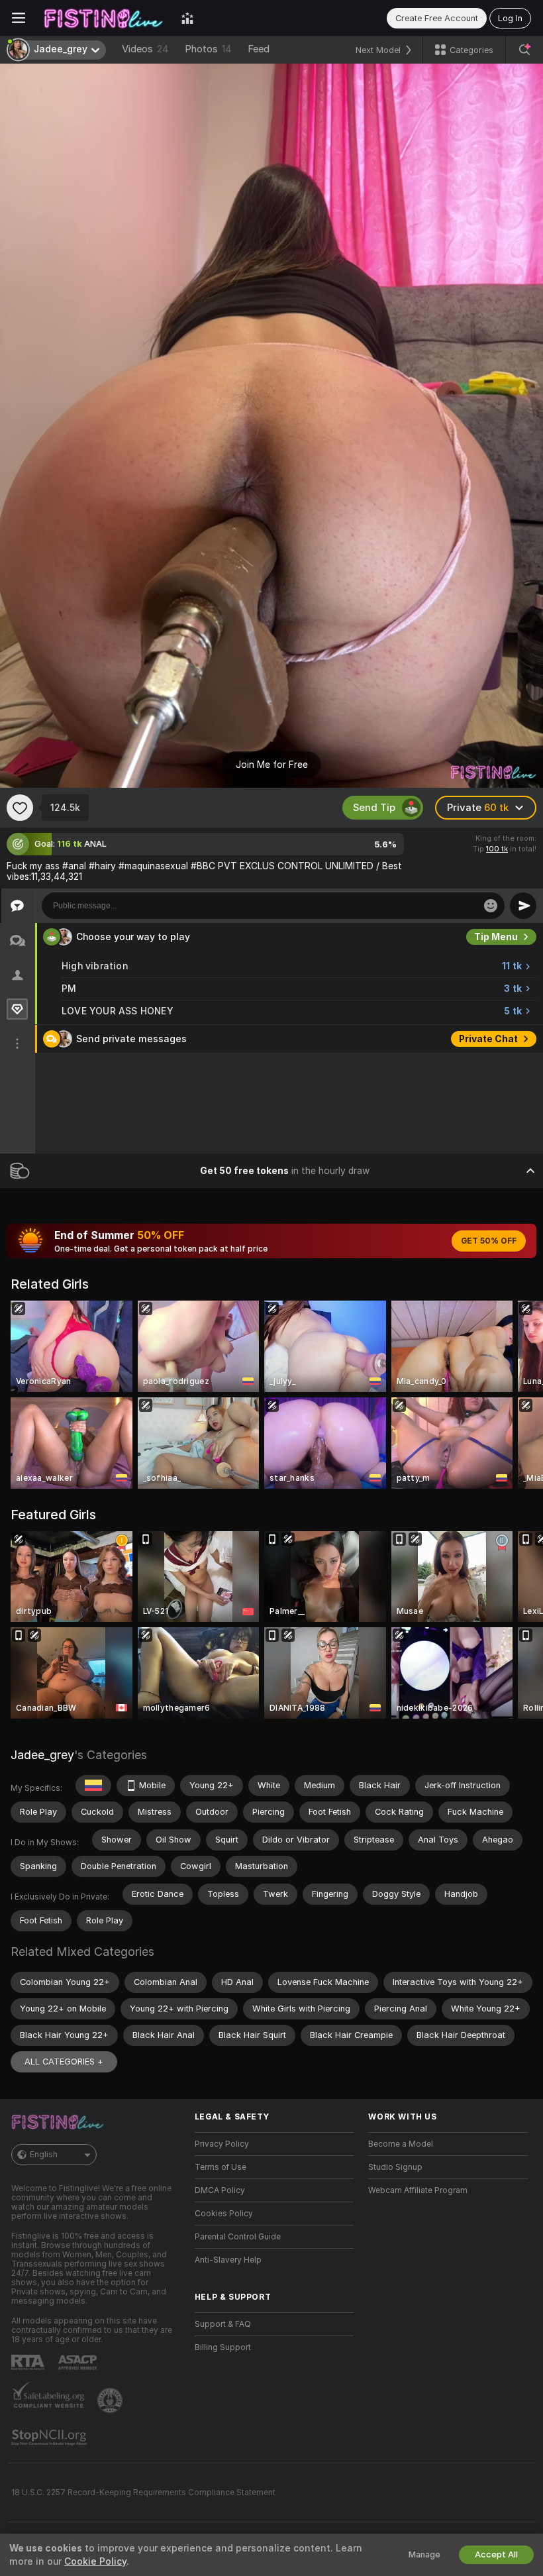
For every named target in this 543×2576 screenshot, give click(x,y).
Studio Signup (395, 2167)
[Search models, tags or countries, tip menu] (524, 50)
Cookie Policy (95, 2561)
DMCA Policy (220, 2190)
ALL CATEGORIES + (64, 2062)
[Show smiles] (491, 906)
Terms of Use (221, 2167)
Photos (208, 49)
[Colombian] (93, 1786)
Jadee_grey (42, 1755)
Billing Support (223, 2347)
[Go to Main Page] (103, 18)
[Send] (523, 906)
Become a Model (401, 2144)
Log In (510, 18)
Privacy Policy (222, 2144)
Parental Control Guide (238, 2237)
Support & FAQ (223, 2324)
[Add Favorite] (20, 808)
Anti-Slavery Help (228, 2260)
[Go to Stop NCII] (50, 2438)
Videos (145, 49)
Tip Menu (496, 937)
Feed (259, 49)
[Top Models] (187, 18)
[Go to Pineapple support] (111, 2400)
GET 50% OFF (489, 1241)
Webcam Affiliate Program (418, 2190)
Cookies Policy (224, 2214)
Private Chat (488, 1039)
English (44, 2155)
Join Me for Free (272, 765)
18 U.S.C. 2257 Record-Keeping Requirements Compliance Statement (143, 2493)
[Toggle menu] (19, 18)
